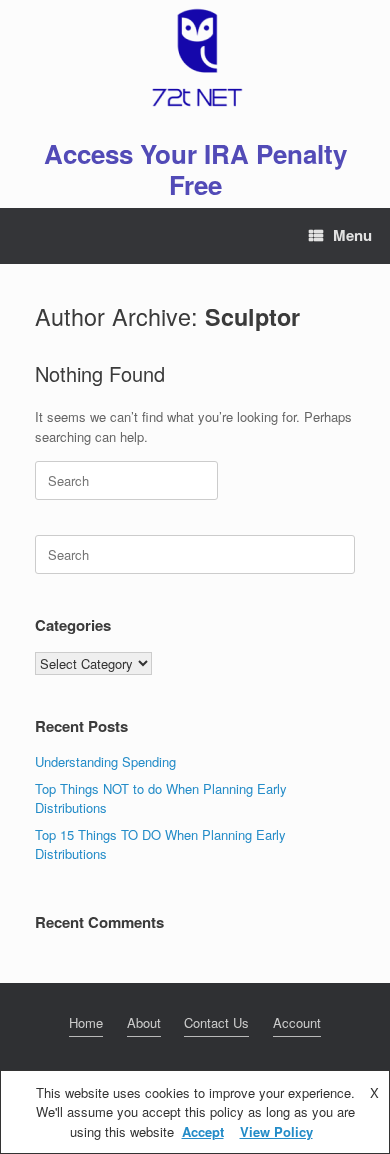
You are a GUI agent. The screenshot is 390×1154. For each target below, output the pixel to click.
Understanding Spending (105, 761)
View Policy (276, 1131)
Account (297, 1022)
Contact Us (216, 1022)
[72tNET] (195, 58)
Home (86, 1022)
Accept (203, 1131)
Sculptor (252, 316)
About (144, 1022)
